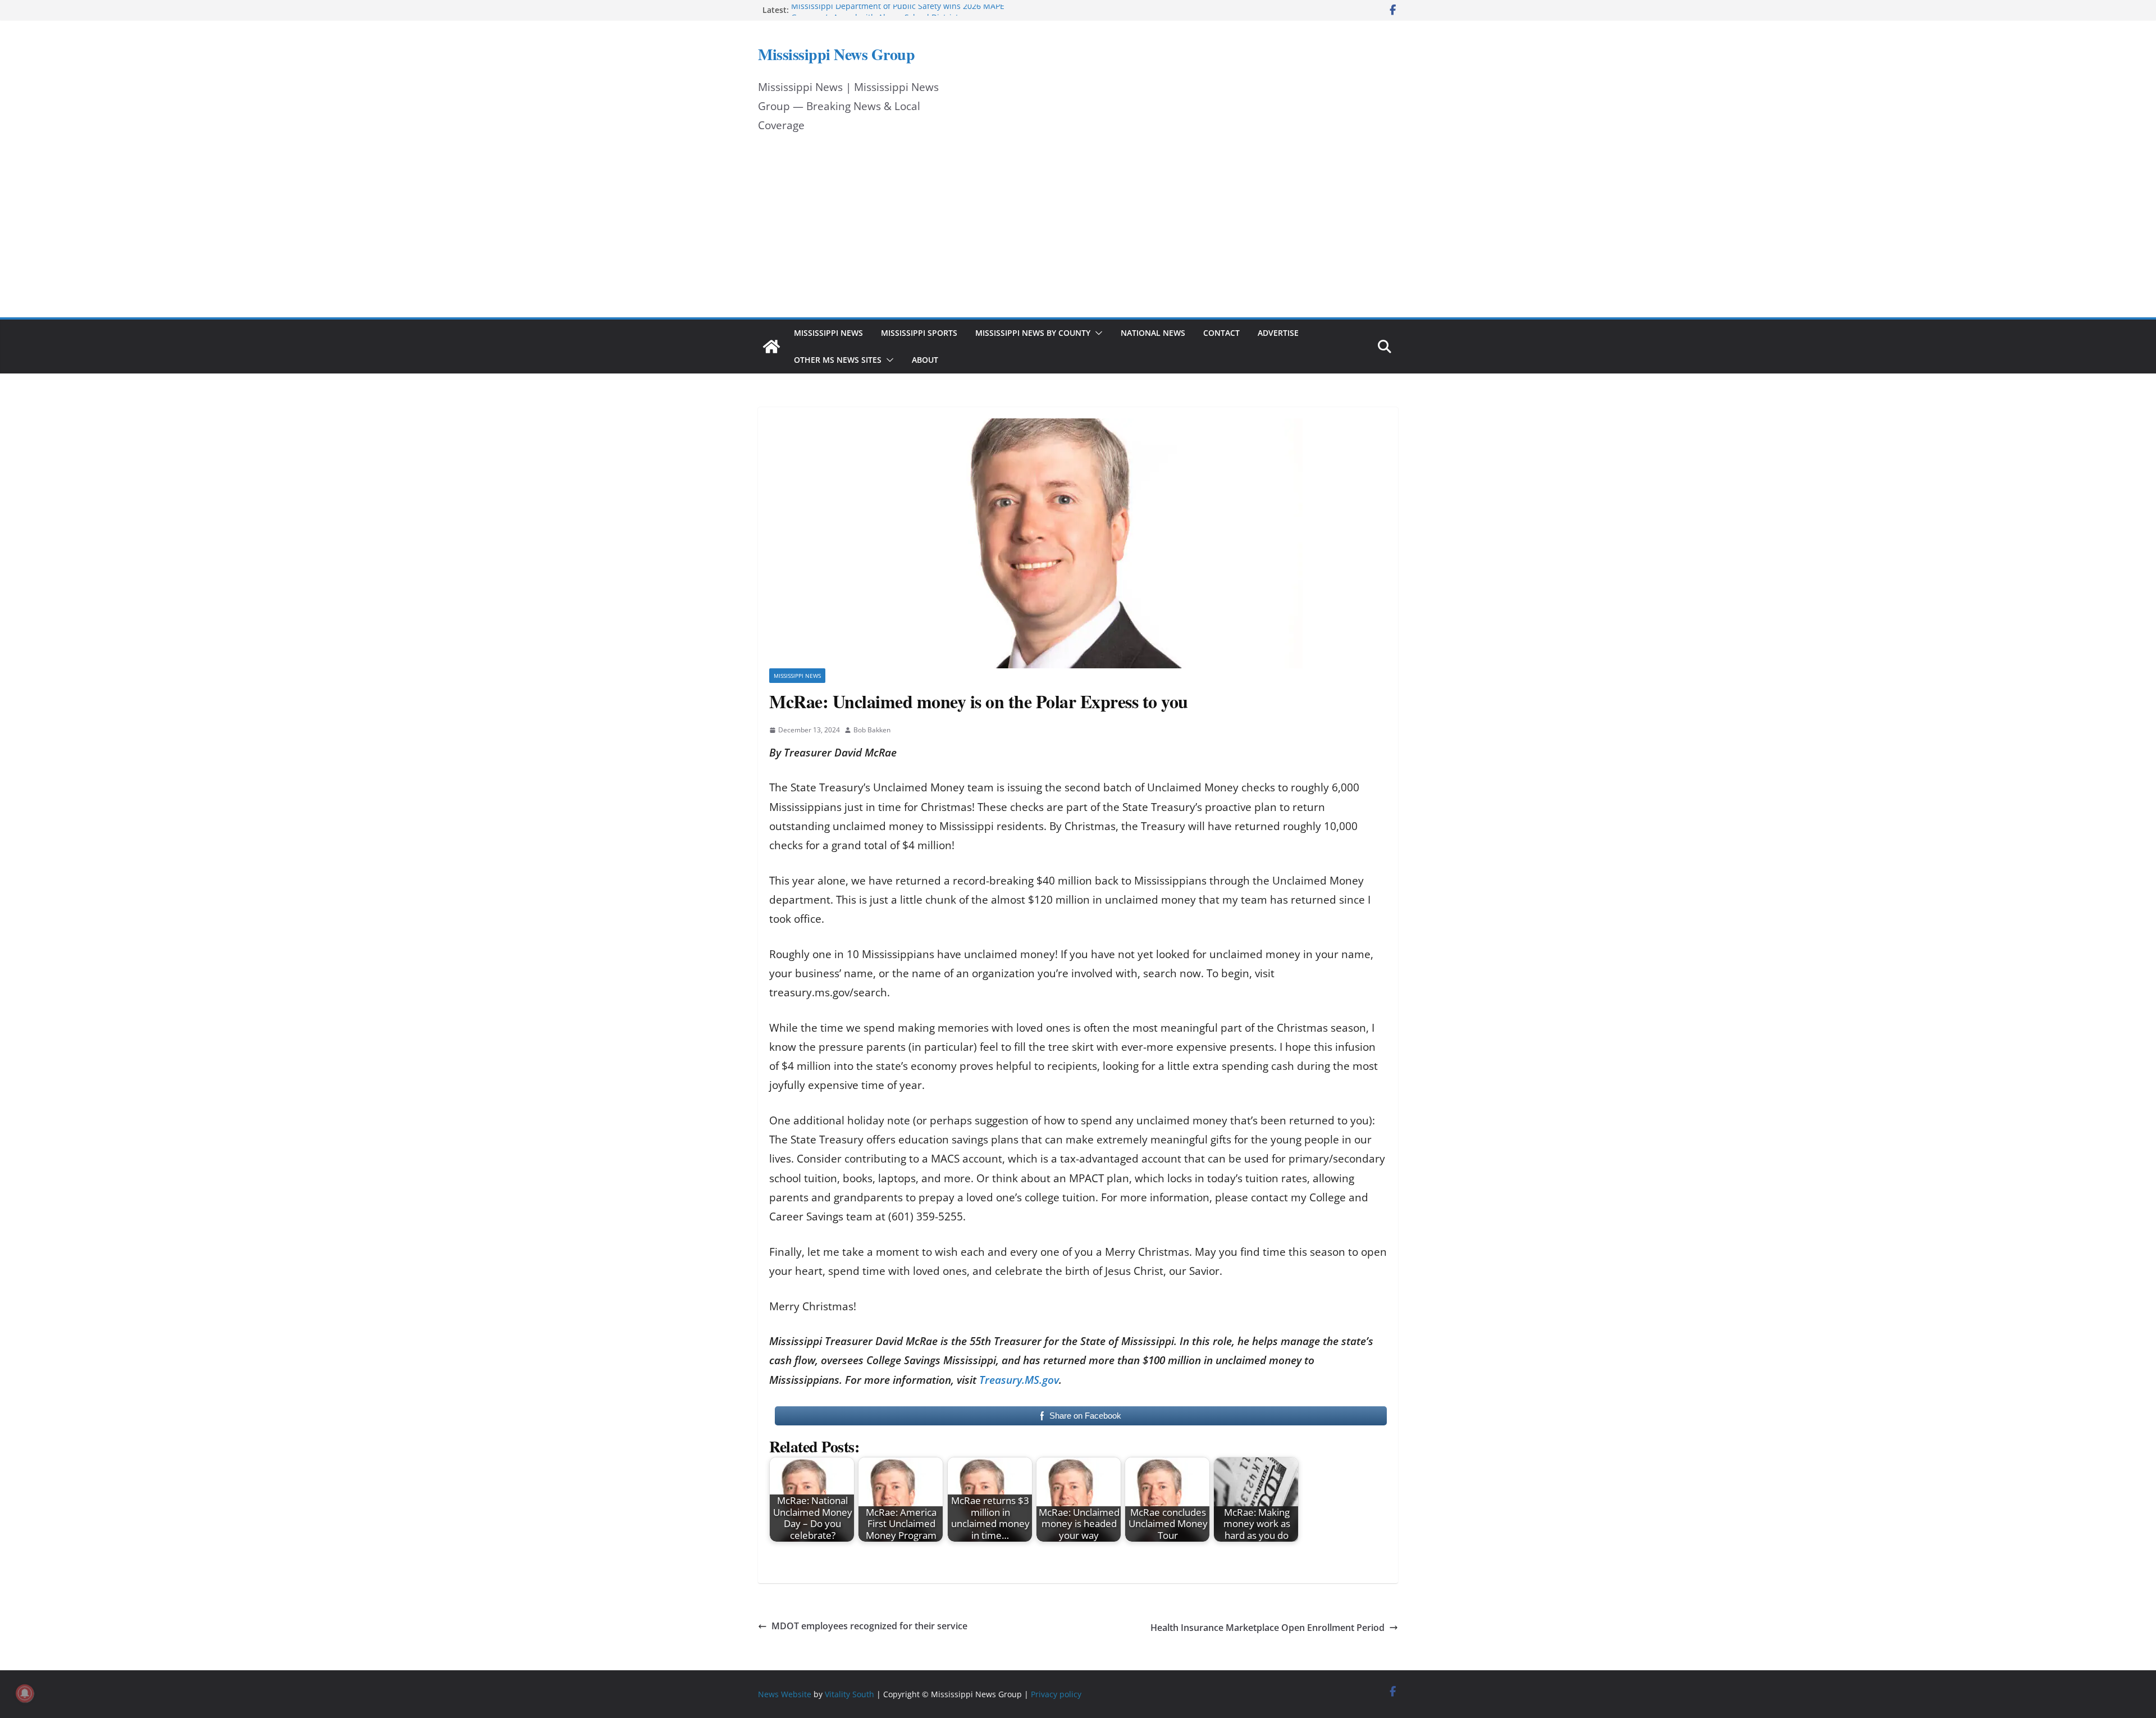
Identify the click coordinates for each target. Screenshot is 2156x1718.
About (925, 360)
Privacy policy (1056, 1694)
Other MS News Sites (838, 360)
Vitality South (849, 1694)
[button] (1097, 333)
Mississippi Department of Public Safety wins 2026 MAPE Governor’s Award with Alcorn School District (898, 15)
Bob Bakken (872, 730)
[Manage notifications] (25, 1693)
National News (1153, 333)
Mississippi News (828, 333)
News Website (785, 1694)
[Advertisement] (1078, 233)
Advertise (1278, 333)
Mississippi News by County (1033, 333)
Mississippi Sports (919, 333)
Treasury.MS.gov (1019, 1380)
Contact (1221, 333)
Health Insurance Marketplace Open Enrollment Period (1267, 1628)
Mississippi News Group (836, 54)
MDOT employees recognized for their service (869, 1626)
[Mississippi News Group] (771, 347)
